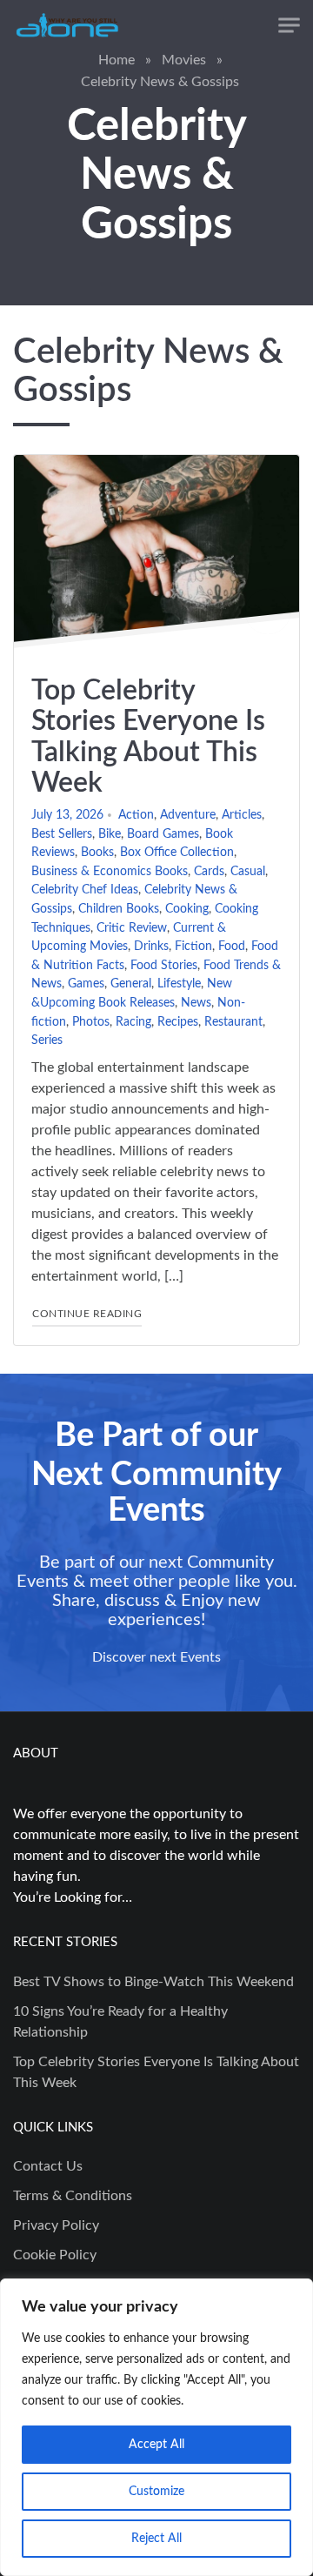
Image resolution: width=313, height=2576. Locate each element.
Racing (133, 1022)
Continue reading (87, 1313)
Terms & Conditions (73, 2196)
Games (86, 984)
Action (136, 815)
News (196, 1003)
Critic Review (132, 928)
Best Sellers (62, 834)
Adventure (188, 815)
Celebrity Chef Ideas (85, 890)
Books (97, 852)
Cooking (187, 909)
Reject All (156, 2539)
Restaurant (233, 1022)
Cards (209, 871)
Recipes (178, 1022)
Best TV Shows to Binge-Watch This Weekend (153, 1982)
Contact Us (48, 2166)
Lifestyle (179, 984)
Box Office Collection (177, 852)
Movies (184, 60)
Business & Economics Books (110, 871)
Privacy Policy (56, 2225)
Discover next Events (156, 1657)
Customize (156, 2492)
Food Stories (164, 965)
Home (117, 60)
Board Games (163, 834)
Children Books (119, 909)
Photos (91, 1022)
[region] (156, 2427)
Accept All (156, 2445)
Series (47, 1040)
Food (232, 946)
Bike (110, 834)
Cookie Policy (55, 2255)
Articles (242, 815)
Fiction (193, 946)
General (131, 984)
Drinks (151, 946)
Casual (248, 871)
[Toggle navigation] (289, 26)
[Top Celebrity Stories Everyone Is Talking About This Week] (156, 557)
